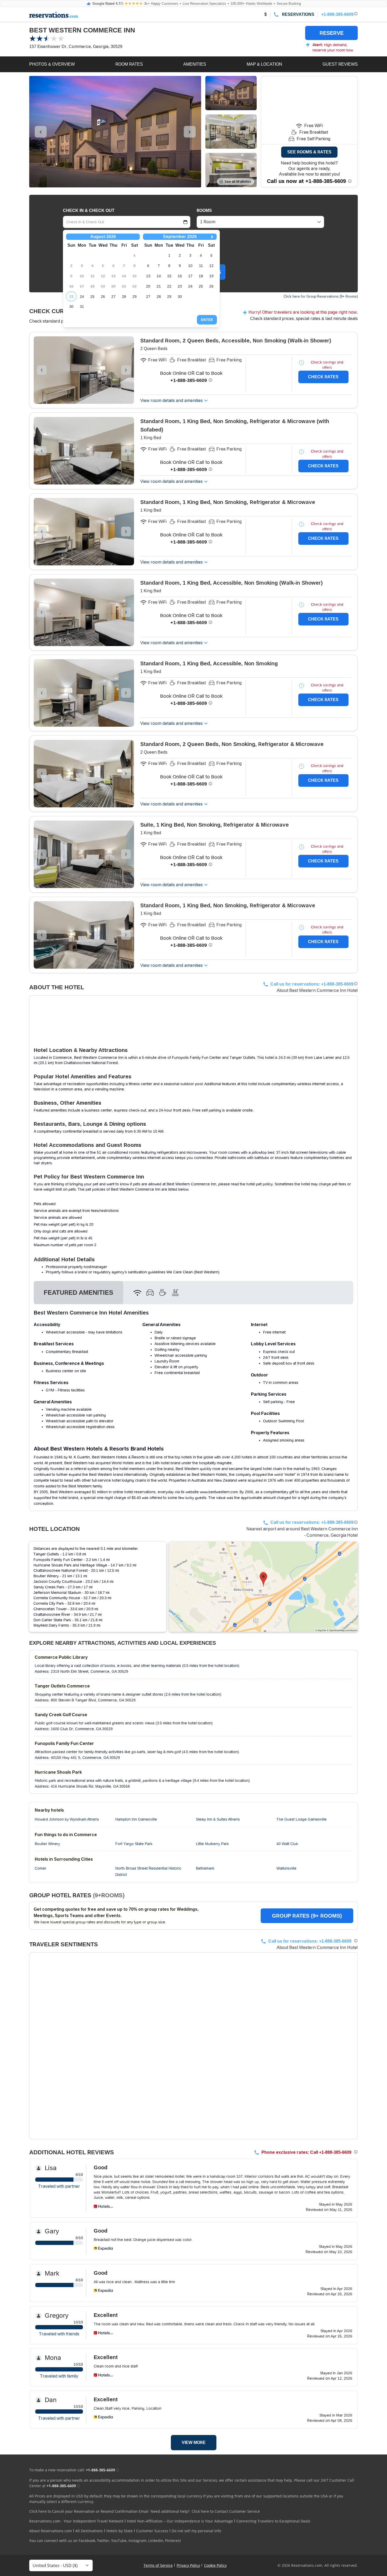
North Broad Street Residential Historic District (148, 1871)
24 (82, 297)
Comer (41, 1868)
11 (201, 266)
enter (207, 320)
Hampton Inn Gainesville (136, 1819)
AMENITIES (195, 64)
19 (211, 276)
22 (169, 286)
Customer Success (152, 2531)
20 (148, 286)
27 (113, 297)
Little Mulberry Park (212, 1844)
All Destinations (89, 2531)
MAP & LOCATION (264, 64)
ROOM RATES (129, 64)
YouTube (119, 2541)
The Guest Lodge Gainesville (302, 1819)
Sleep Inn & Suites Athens (218, 1819)
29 (135, 297)
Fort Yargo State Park (134, 1844)
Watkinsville (286, 1868)
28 (124, 297)
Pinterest (173, 2541)
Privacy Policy (188, 2565)
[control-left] (41, 132)
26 (103, 297)
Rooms (204, 210)
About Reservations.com (51, 2531)
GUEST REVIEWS (340, 64)
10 (190, 266)
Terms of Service (158, 2565)
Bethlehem (205, 1868)
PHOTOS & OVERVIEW (52, 64)
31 (82, 307)
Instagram (137, 2541)
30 (71, 307)
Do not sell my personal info (196, 2531)
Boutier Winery (47, 1844)
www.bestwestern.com (219, 1492)
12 (211, 266)
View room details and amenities (172, 401)
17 (190, 276)
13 (148, 276)
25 (92, 297)
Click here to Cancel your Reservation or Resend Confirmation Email (89, 2511)
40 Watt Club (287, 1844)
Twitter (103, 2541)
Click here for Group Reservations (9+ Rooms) (321, 296)
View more (194, 2442)
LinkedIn (156, 2541)
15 (169, 276)
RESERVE (332, 33)
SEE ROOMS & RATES (309, 152)
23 (71, 297)
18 (201, 276)
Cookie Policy (215, 2565)
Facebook (87, 2541)
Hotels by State (120, 2531)
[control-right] (190, 132)
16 (180, 276)
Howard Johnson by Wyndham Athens (67, 1819)
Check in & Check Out (89, 210)
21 (159, 286)
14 (159, 276)
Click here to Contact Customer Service (226, 2511)
